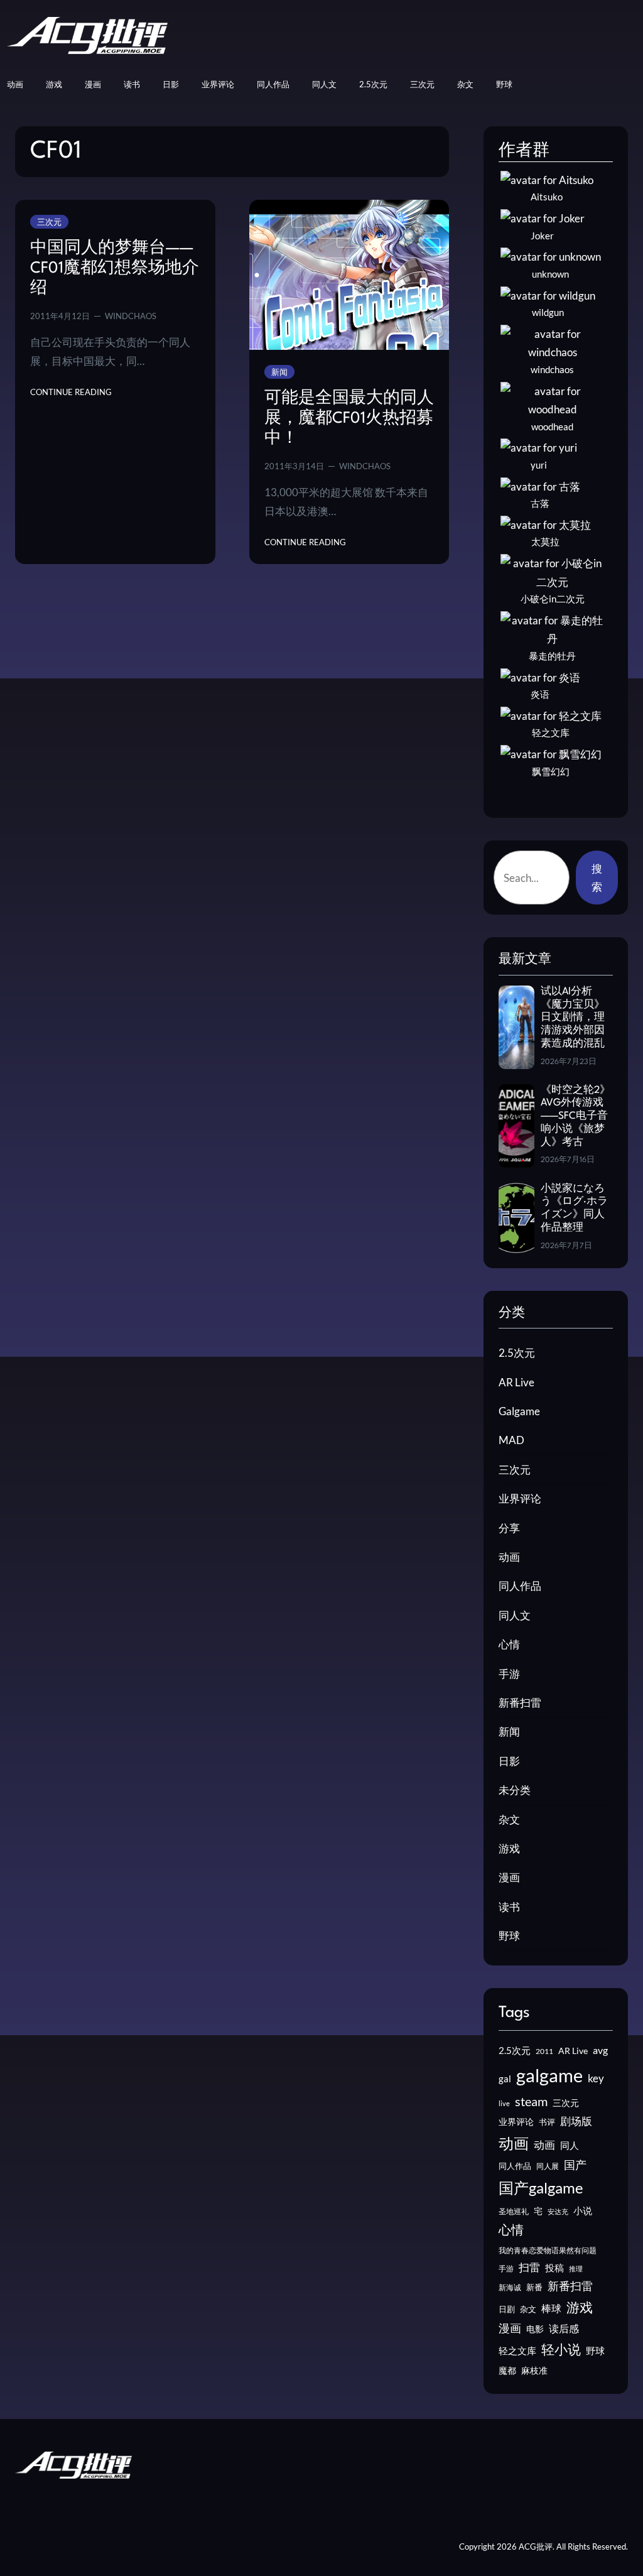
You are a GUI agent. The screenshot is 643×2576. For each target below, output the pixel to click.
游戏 (509, 1848)
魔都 (507, 2370)
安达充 (558, 2211)
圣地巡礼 (514, 2211)
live (504, 2103)
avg (600, 2050)
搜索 (597, 878)
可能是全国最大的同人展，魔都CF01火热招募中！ (349, 419)
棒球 (551, 2308)
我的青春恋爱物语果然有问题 (548, 2250)
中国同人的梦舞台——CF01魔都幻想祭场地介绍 (115, 269)
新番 (534, 2287)
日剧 (507, 2309)
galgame (549, 2075)
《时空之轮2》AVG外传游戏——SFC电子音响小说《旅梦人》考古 (575, 1117)
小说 (583, 2210)
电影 (535, 2329)
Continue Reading (71, 393)
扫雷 (529, 2268)
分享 (509, 1528)
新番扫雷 (520, 1703)
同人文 (515, 1615)
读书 (509, 1907)
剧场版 (576, 2121)
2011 (544, 2051)
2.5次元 (517, 1353)
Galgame (519, 1411)
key (596, 2078)
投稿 (554, 2268)
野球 (509, 1936)
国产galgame (541, 2187)
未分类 (515, 1790)
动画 (509, 1557)
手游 (509, 1674)
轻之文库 (517, 2351)
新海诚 (510, 2287)
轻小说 (561, 2349)
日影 (509, 1761)
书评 (547, 2122)
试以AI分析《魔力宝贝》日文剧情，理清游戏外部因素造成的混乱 (573, 1018)
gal (505, 2079)
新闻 (279, 372)
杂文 (509, 1819)
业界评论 (520, 1498)
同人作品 (520, 1586)
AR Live (516, 1382)
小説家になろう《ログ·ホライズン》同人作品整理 (574, 1209)
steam (531, 2101)
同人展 (548, 2166)
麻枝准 (534, 2371)
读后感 (564, 2328)
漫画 (509, 1877)
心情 (509, 1644)
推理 (576, 2269)
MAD (511, 1440)
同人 (570, 2145)
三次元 (49, 222)
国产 (575, 2165)
